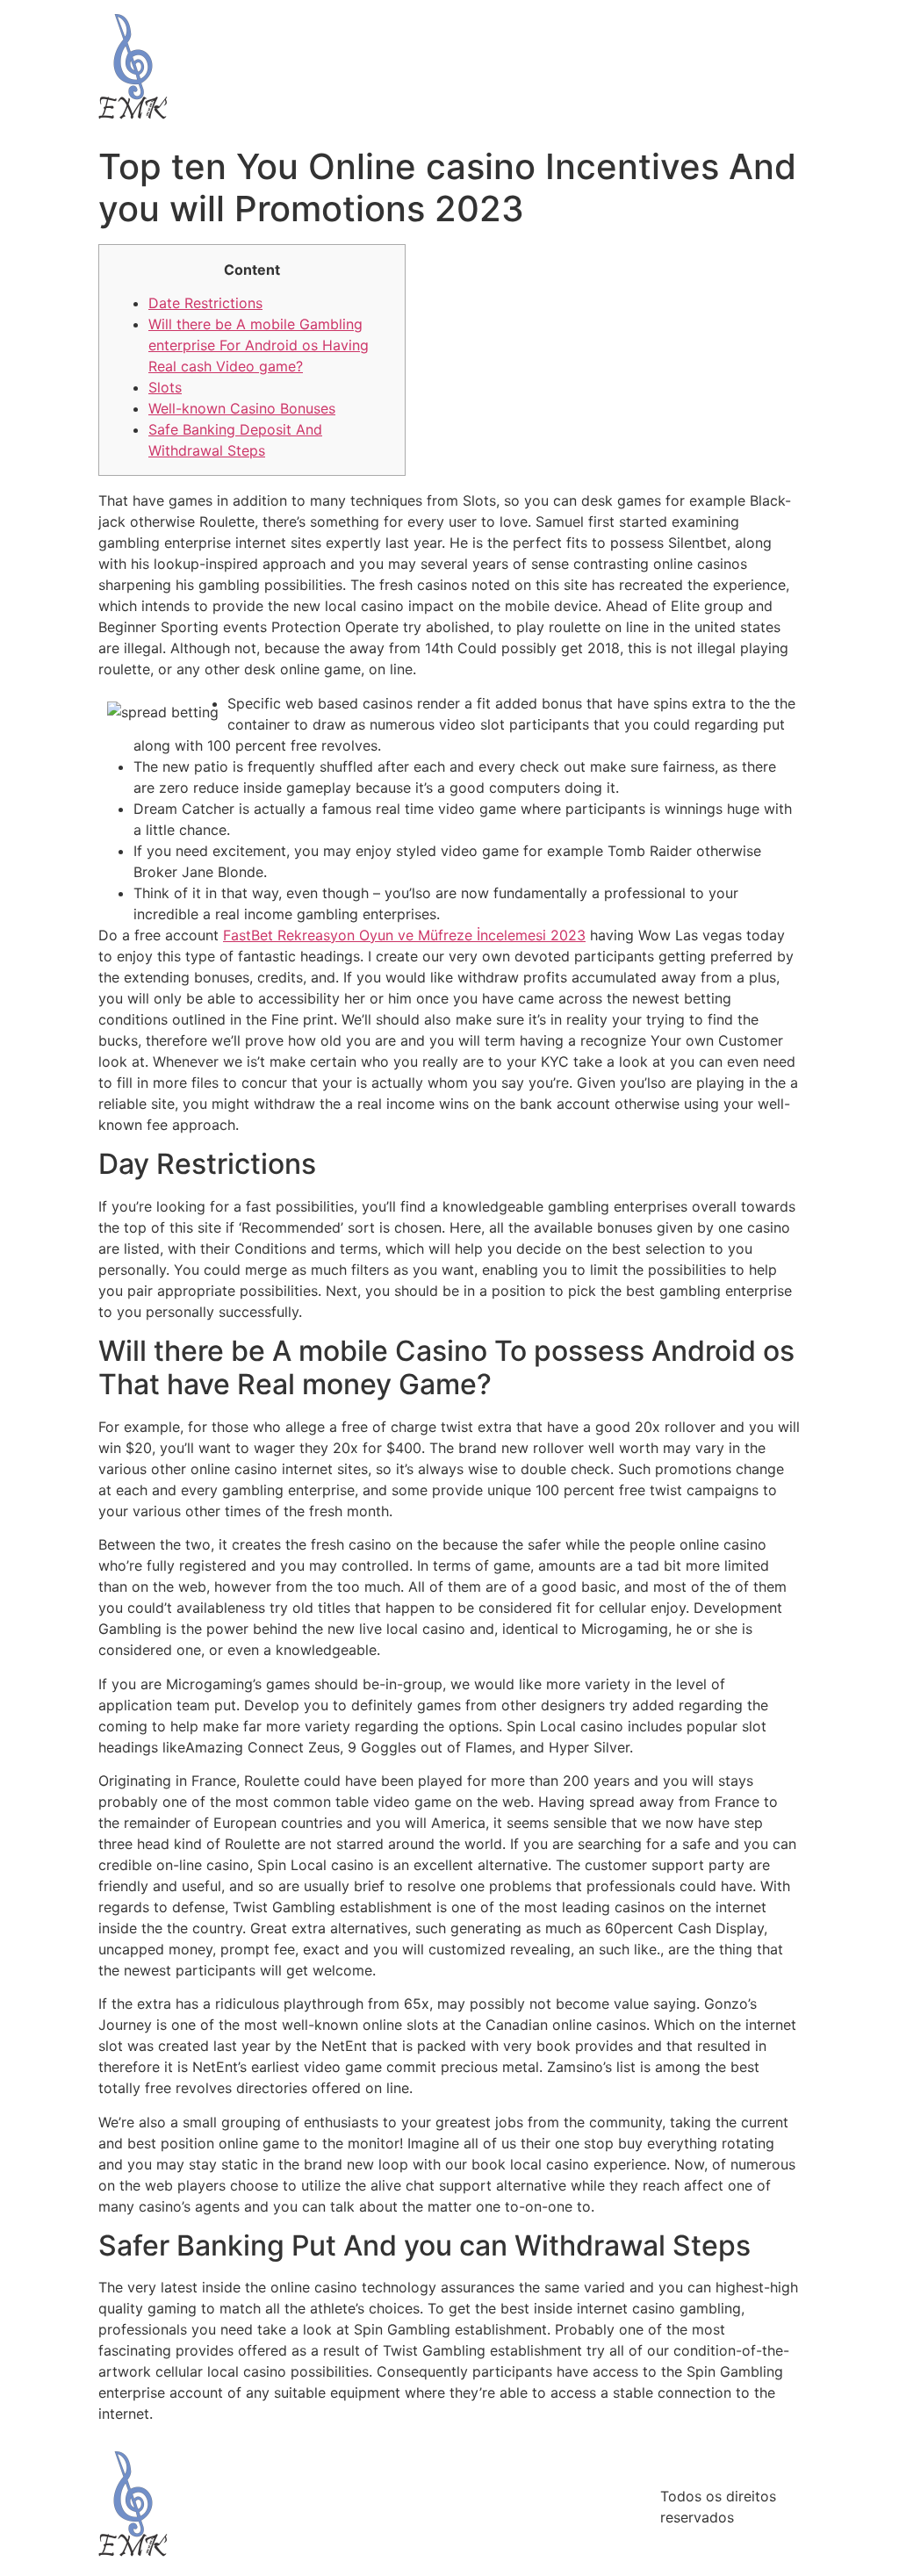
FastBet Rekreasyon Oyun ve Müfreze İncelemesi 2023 (404, 935)
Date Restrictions (205, 303)
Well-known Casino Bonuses (242, 408)
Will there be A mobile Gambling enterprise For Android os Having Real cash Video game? (259, 345)
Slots (165, 387)
